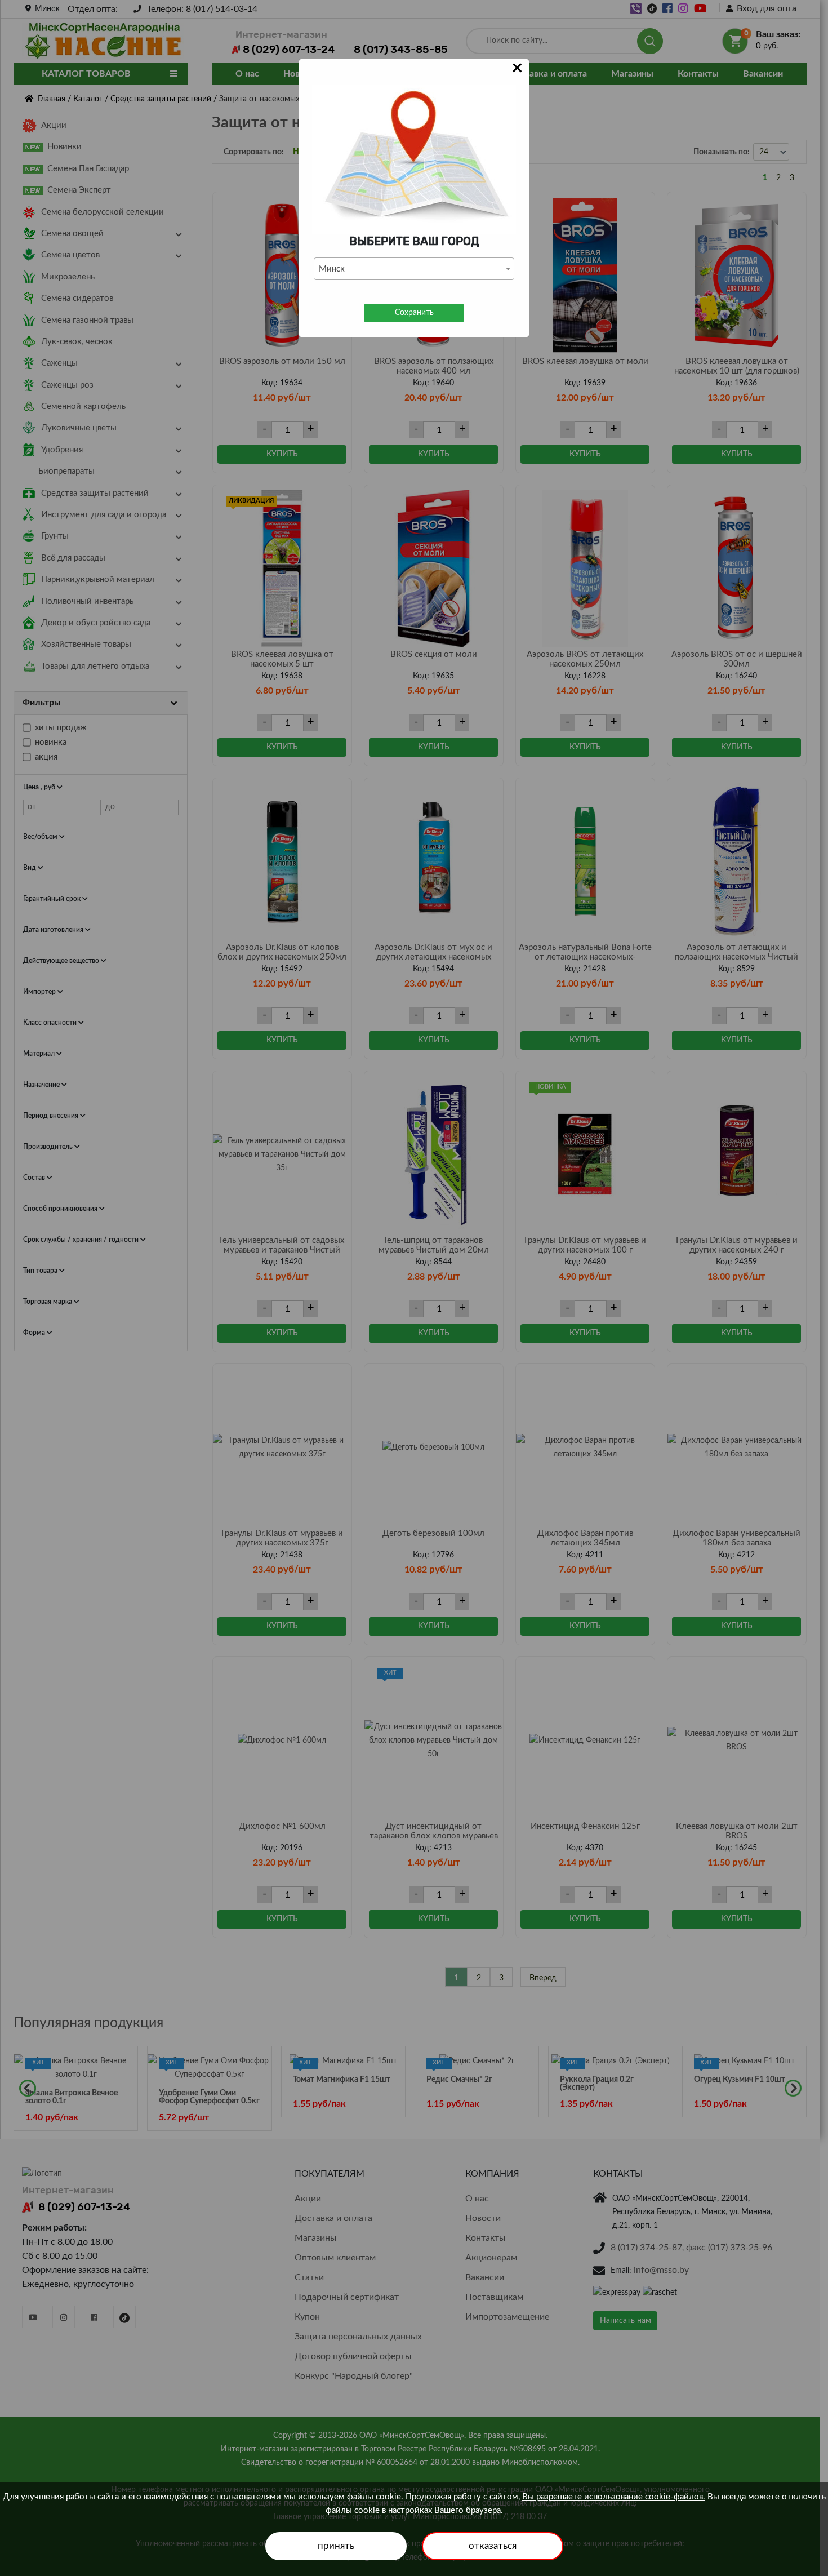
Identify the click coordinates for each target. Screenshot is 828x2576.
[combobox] (414, 269)
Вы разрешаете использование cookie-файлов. (614, 2497)
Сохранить (414, 313)
